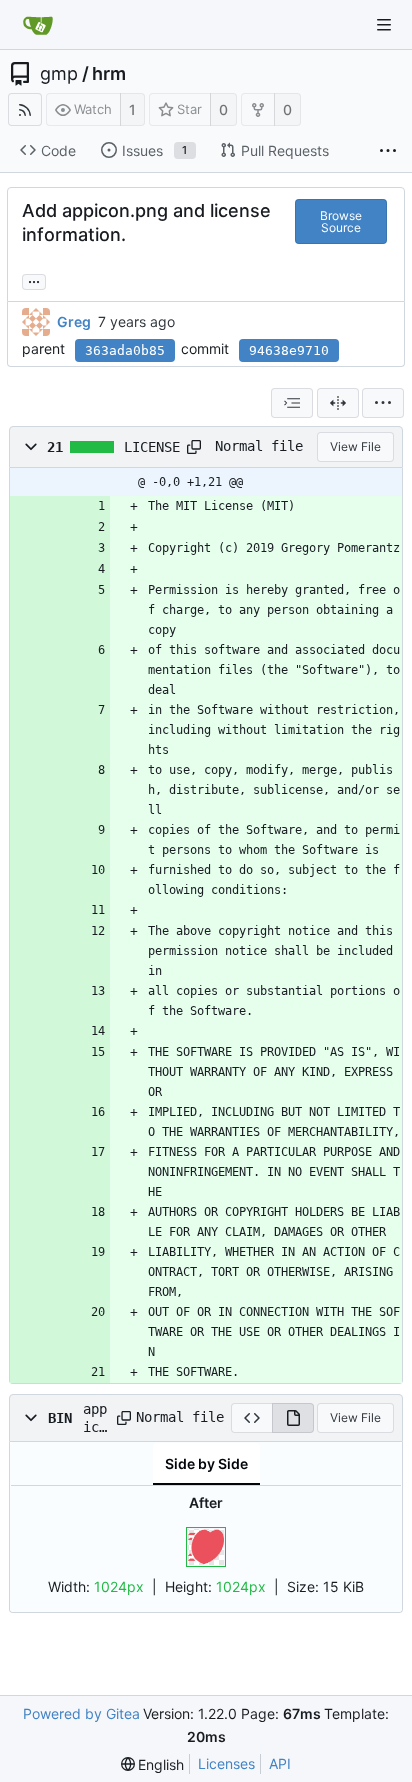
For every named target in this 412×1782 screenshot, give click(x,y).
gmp (59, 74)
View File (355, 446)
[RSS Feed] (25, 109)
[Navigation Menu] (384, 25)
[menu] (383, 403)
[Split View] (338, 403)
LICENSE (152, 447)
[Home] (38, 25)
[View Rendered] (293, 1418)
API (280, 1763)
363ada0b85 (125, 350)
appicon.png (95, 1419)
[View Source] (251, 1418)
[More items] (388, 151)
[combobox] (292, 403)
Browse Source (341, 221)
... (34, 280)
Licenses (226, 1763)
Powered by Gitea (81, 1713)
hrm (109, 74)
